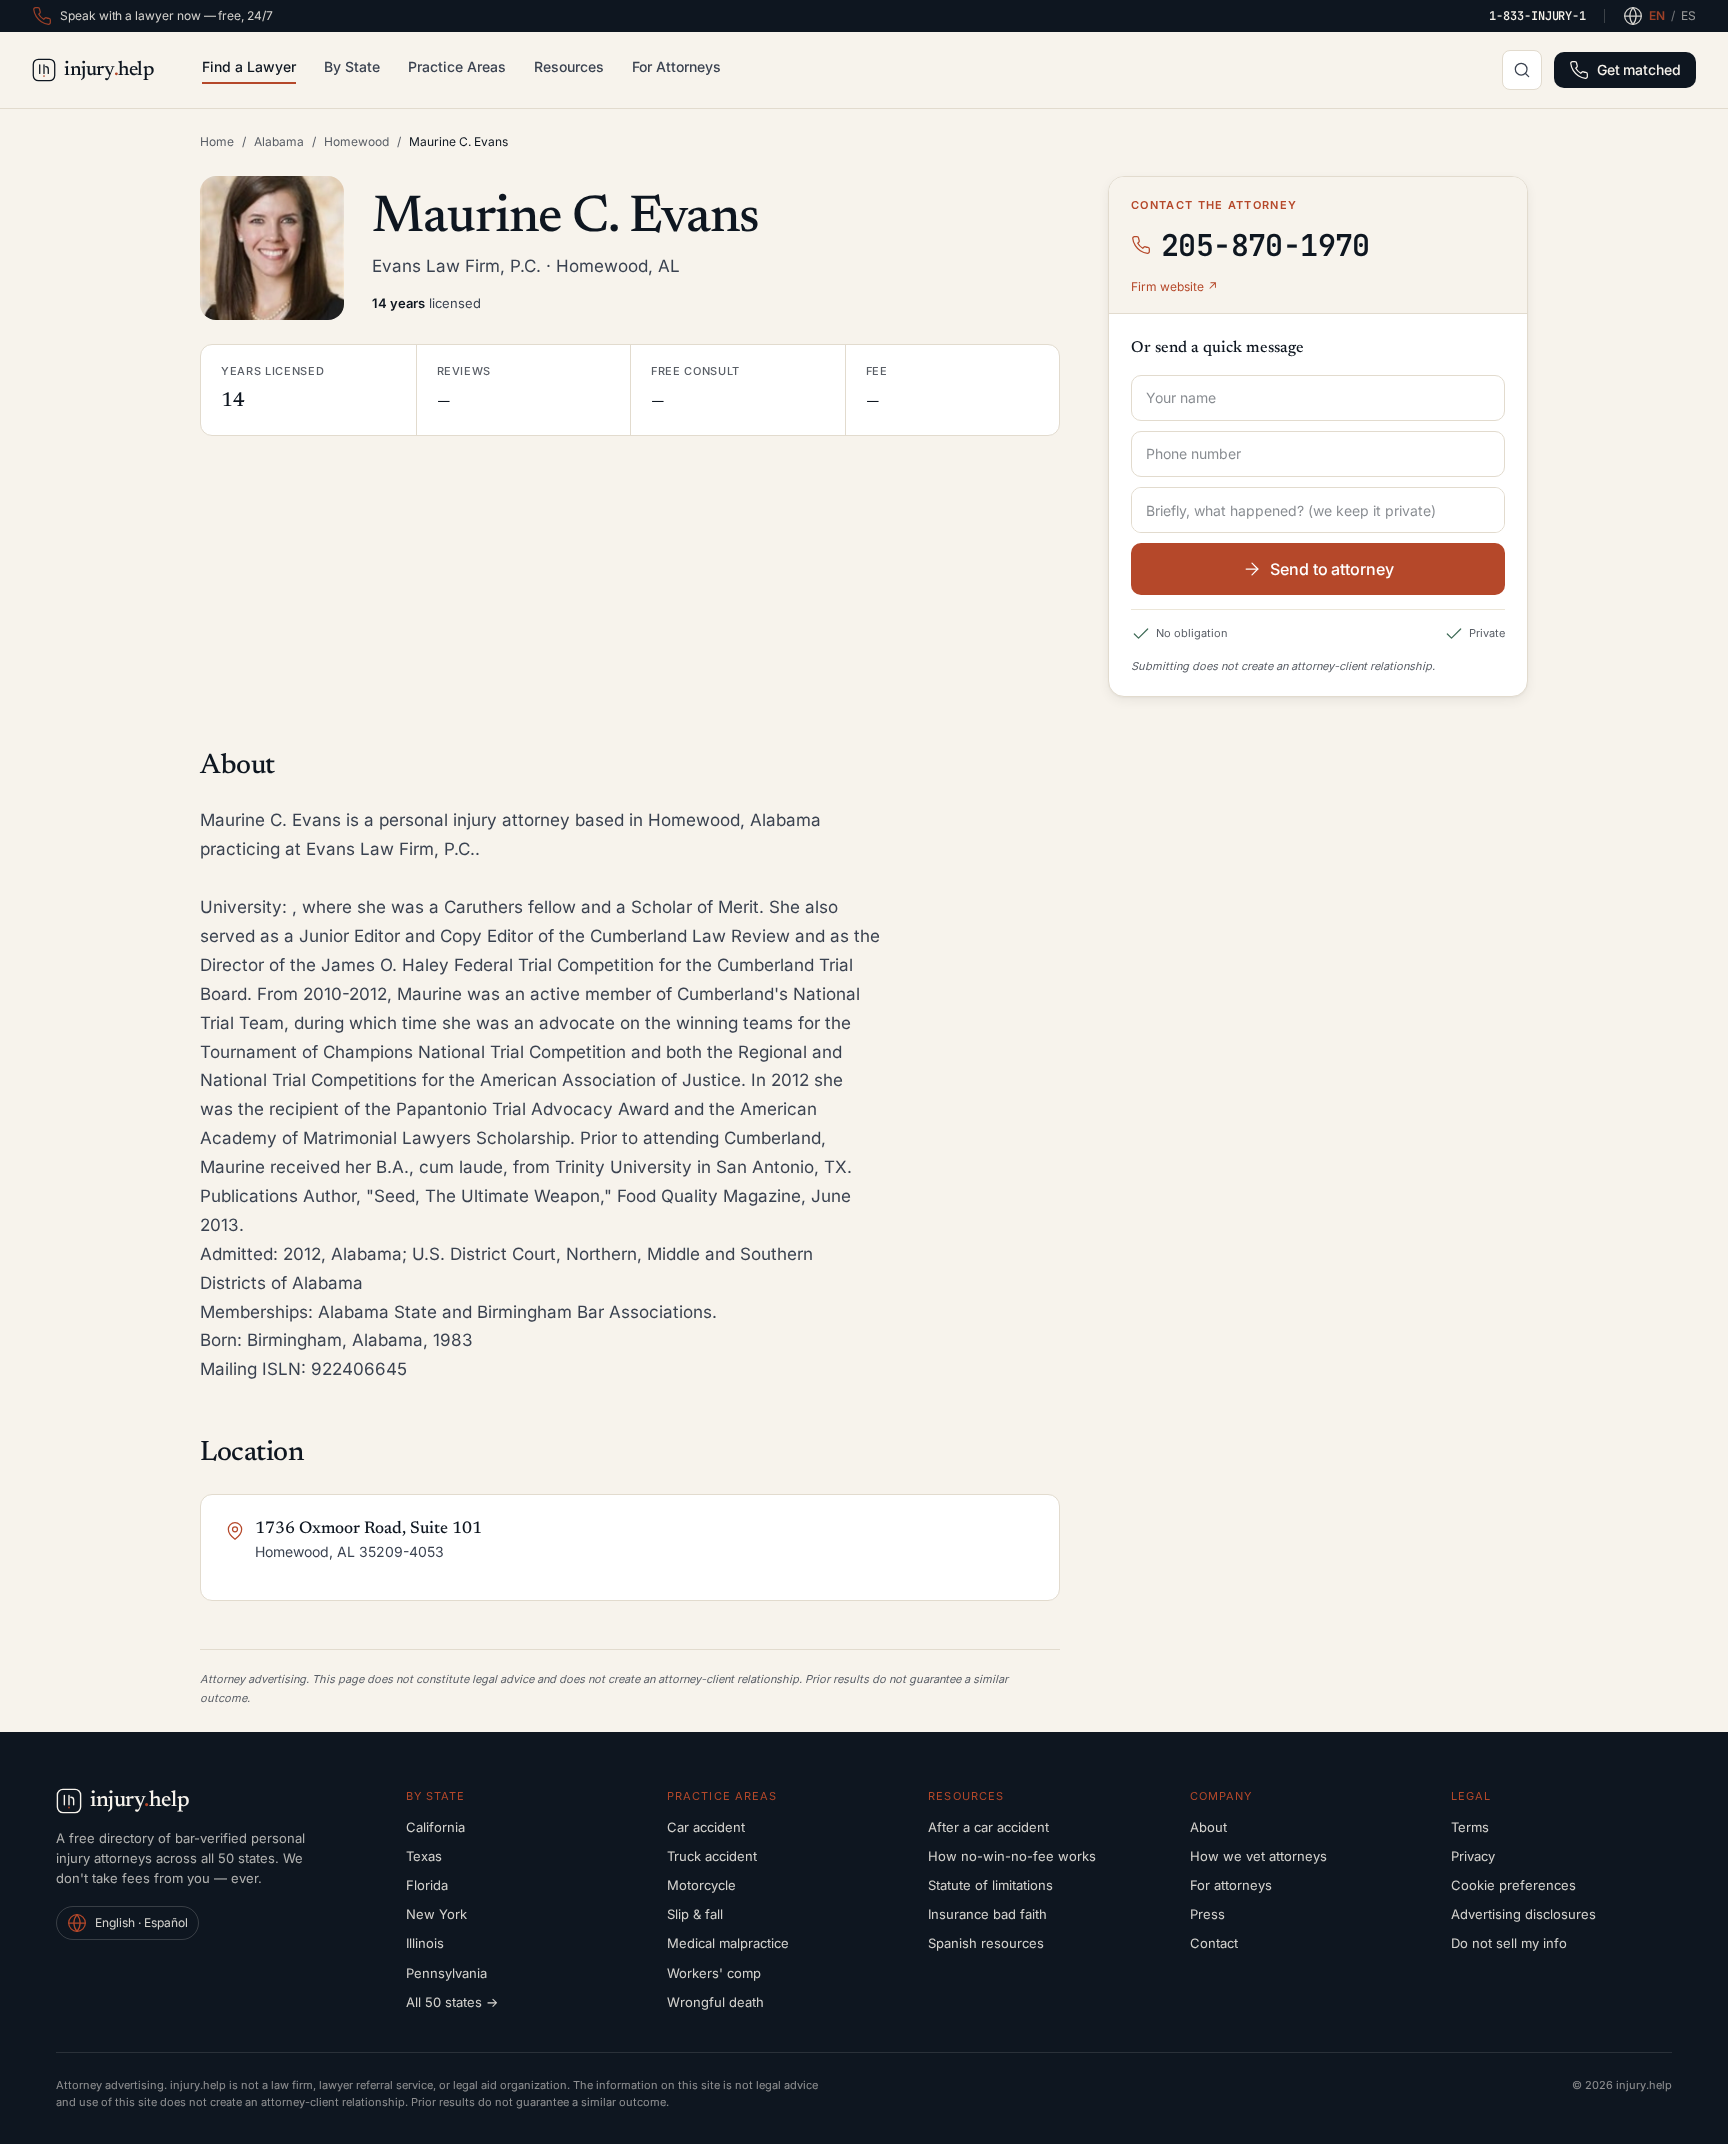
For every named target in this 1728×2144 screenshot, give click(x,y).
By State (352, 66)
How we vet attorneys (1258, 1856)
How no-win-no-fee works (1012, 1856)
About (1208, 1827)
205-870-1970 (1265, 245)
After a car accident (988, 1827)
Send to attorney (1332, 569)
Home (217, 141)
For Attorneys (676, 66)
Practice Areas (457, 66)
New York (436, 1914)
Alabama (279, 141)
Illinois (425, 1943)
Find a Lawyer (249, 66)
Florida (427, 1885)
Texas (424, 1856)
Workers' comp (714, 1973)
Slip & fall (695, 1914)
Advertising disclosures (1523, 1914)
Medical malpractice (728, 1943)
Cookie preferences (1513, 1885)
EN (1657, 15)
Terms (1470, 1827)
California (435, 1827)
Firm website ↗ (1174, 286)
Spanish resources (986, 1943)
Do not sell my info (1509, 1943)
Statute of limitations (990, 1885)
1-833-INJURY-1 (1537, 16)
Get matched (1639, 69)
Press (1207, 1914)
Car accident (706, 1827)
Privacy (1473, 1856)
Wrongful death (715, 2002)
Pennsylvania (446, 1973)
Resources (569, 66)
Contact (1214, 1943)
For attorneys (1231, 1885)
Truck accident (712, 1856)
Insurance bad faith (987, 1914)
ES (1688, 15)
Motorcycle (701, 1885)
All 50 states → (452, 2002)
